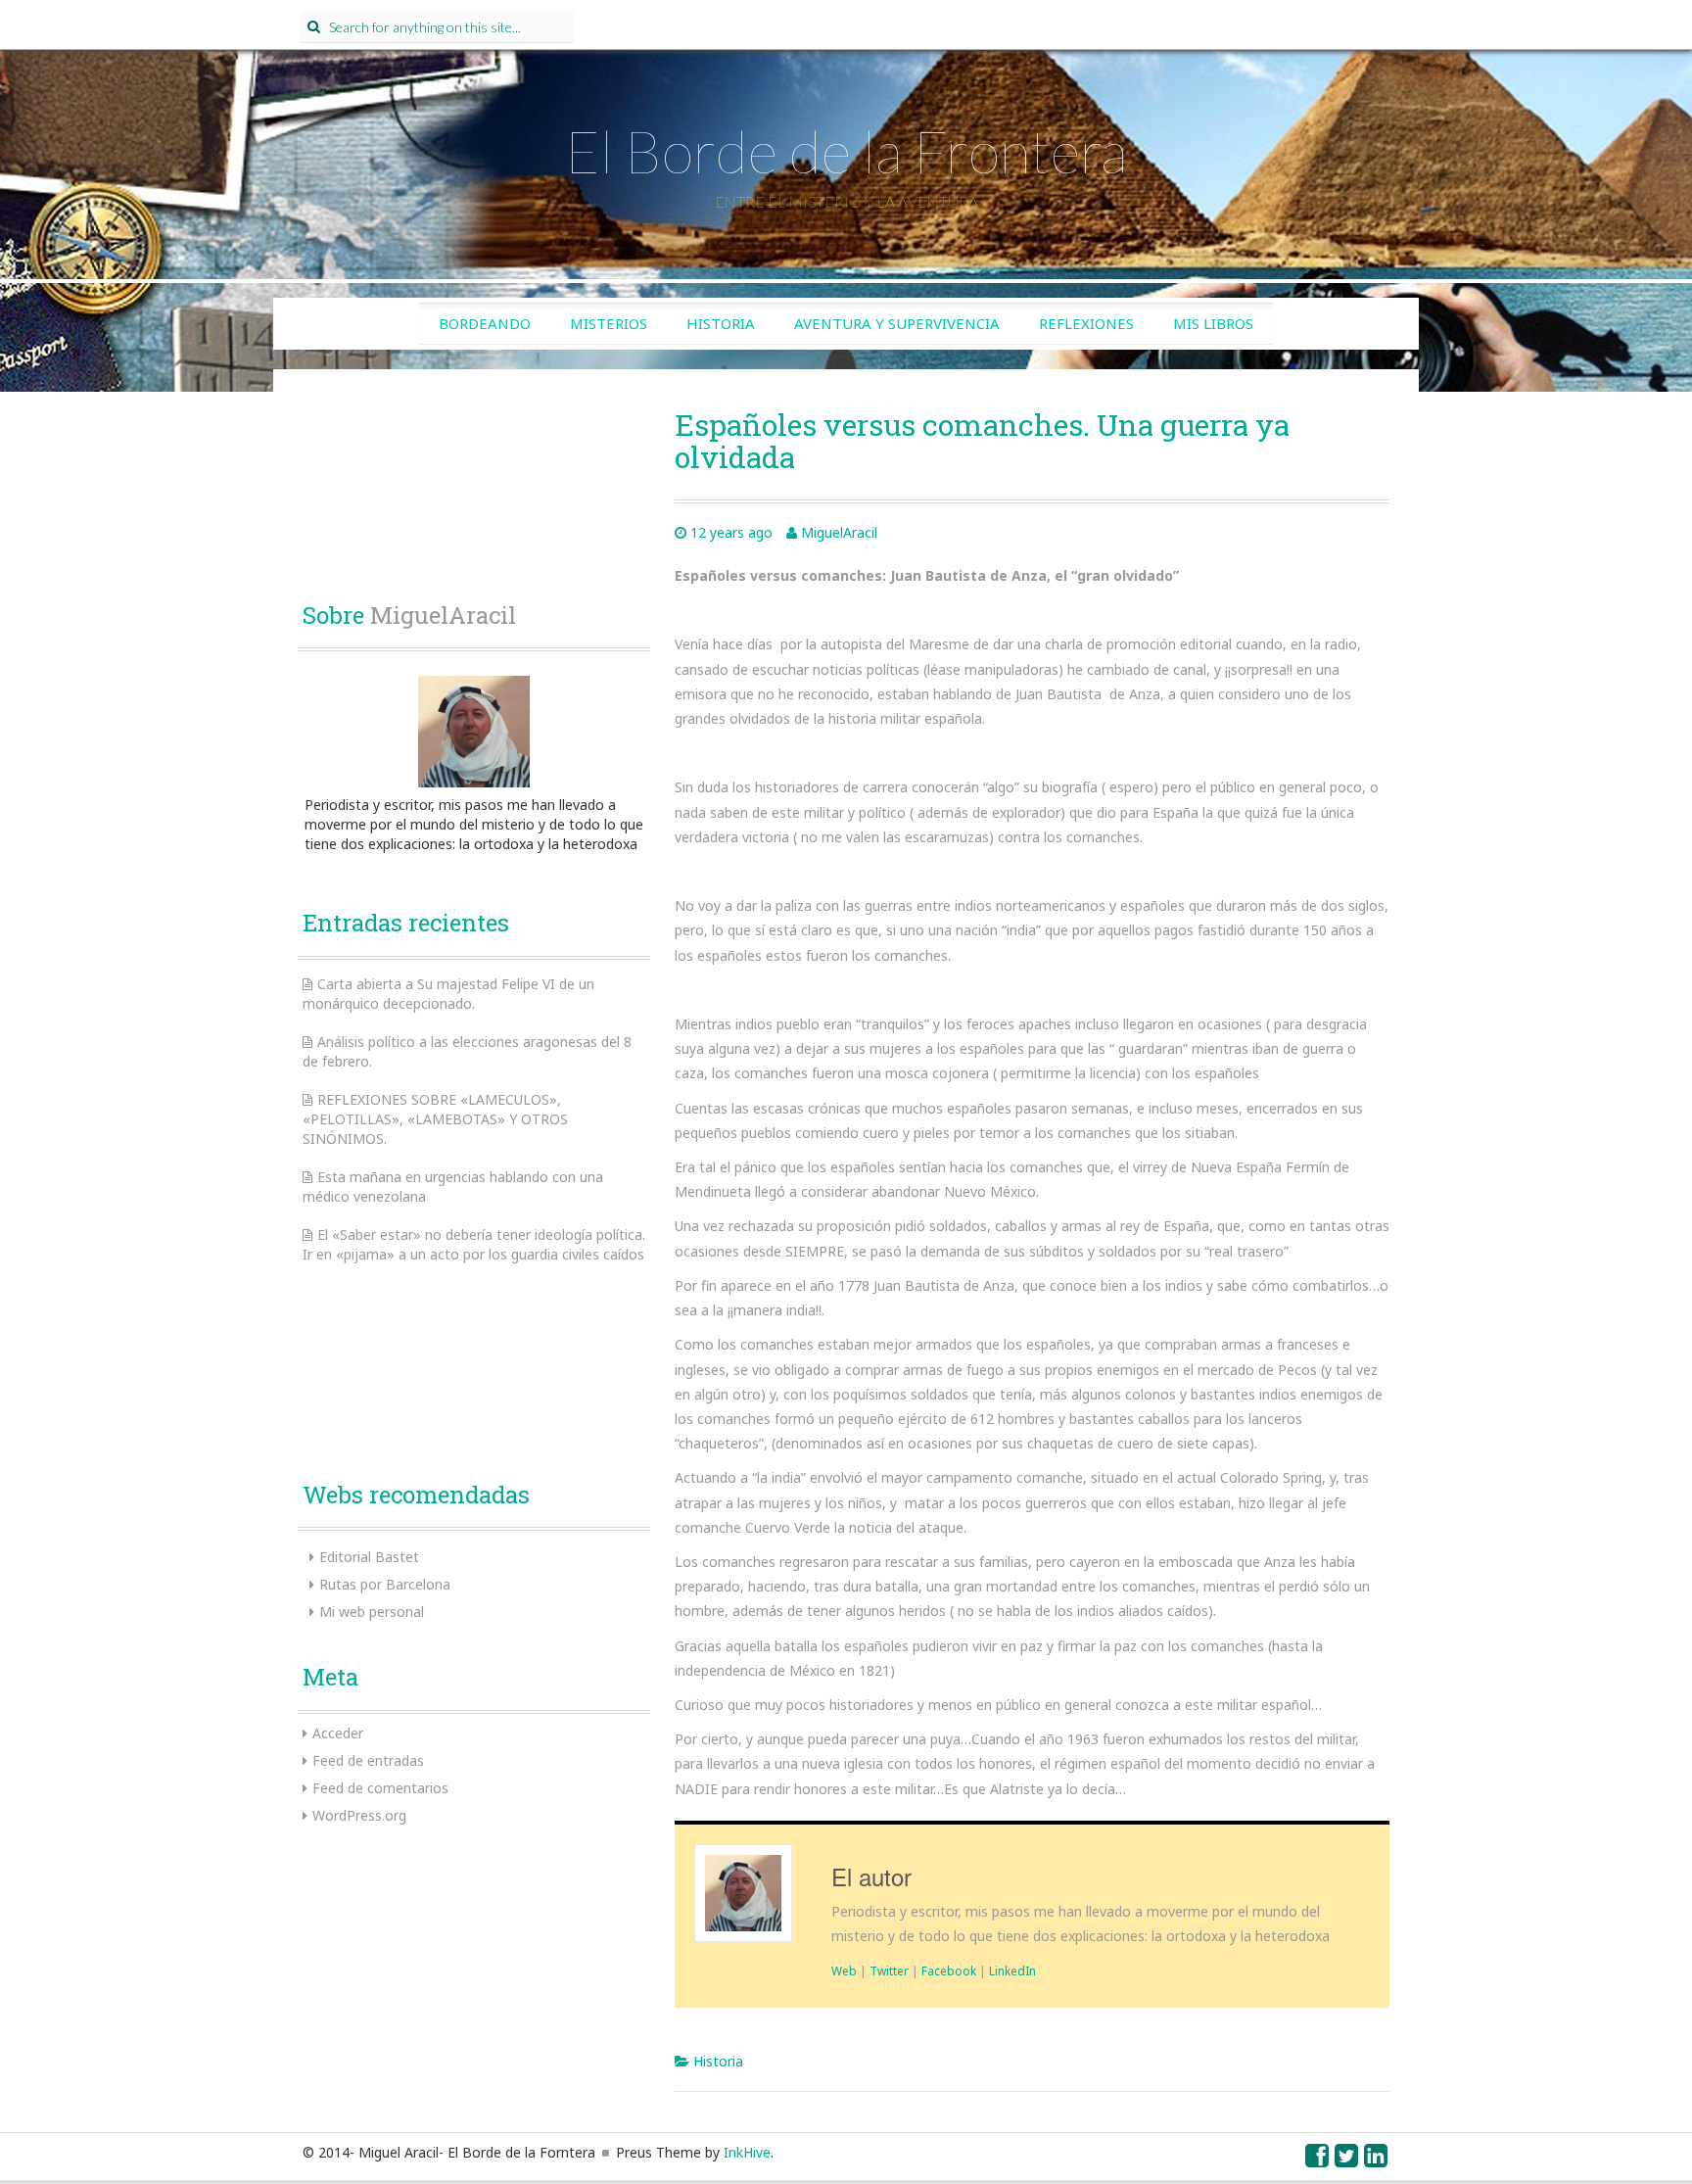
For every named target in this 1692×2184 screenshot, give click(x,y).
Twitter (889, 1970)
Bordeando (485, 323)
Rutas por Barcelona (385, 1584)
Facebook (949, 1970)
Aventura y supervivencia (897, 323)
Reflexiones (1086, 323)
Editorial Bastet (369, 1557)
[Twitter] (1347, 2160)
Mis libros (1213, 323)
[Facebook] (1318, 2160)
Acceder (338, 1733)
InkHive (747, 2152)
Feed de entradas (368, 1760)
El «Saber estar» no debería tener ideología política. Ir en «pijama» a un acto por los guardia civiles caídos (474, 1244)
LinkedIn (1012, 1970)
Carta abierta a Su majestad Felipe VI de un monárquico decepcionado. (448, 994)
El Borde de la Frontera (846, 151)
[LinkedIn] (1377, 2160)
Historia (721, 323)
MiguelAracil (839, 532)
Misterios (609, 323)
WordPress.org (359, 1815)
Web (844, 1970)
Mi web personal (372, 1612)
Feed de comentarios (380, 1788)
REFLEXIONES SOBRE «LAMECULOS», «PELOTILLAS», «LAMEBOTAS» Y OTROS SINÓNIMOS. (435, 1119)
